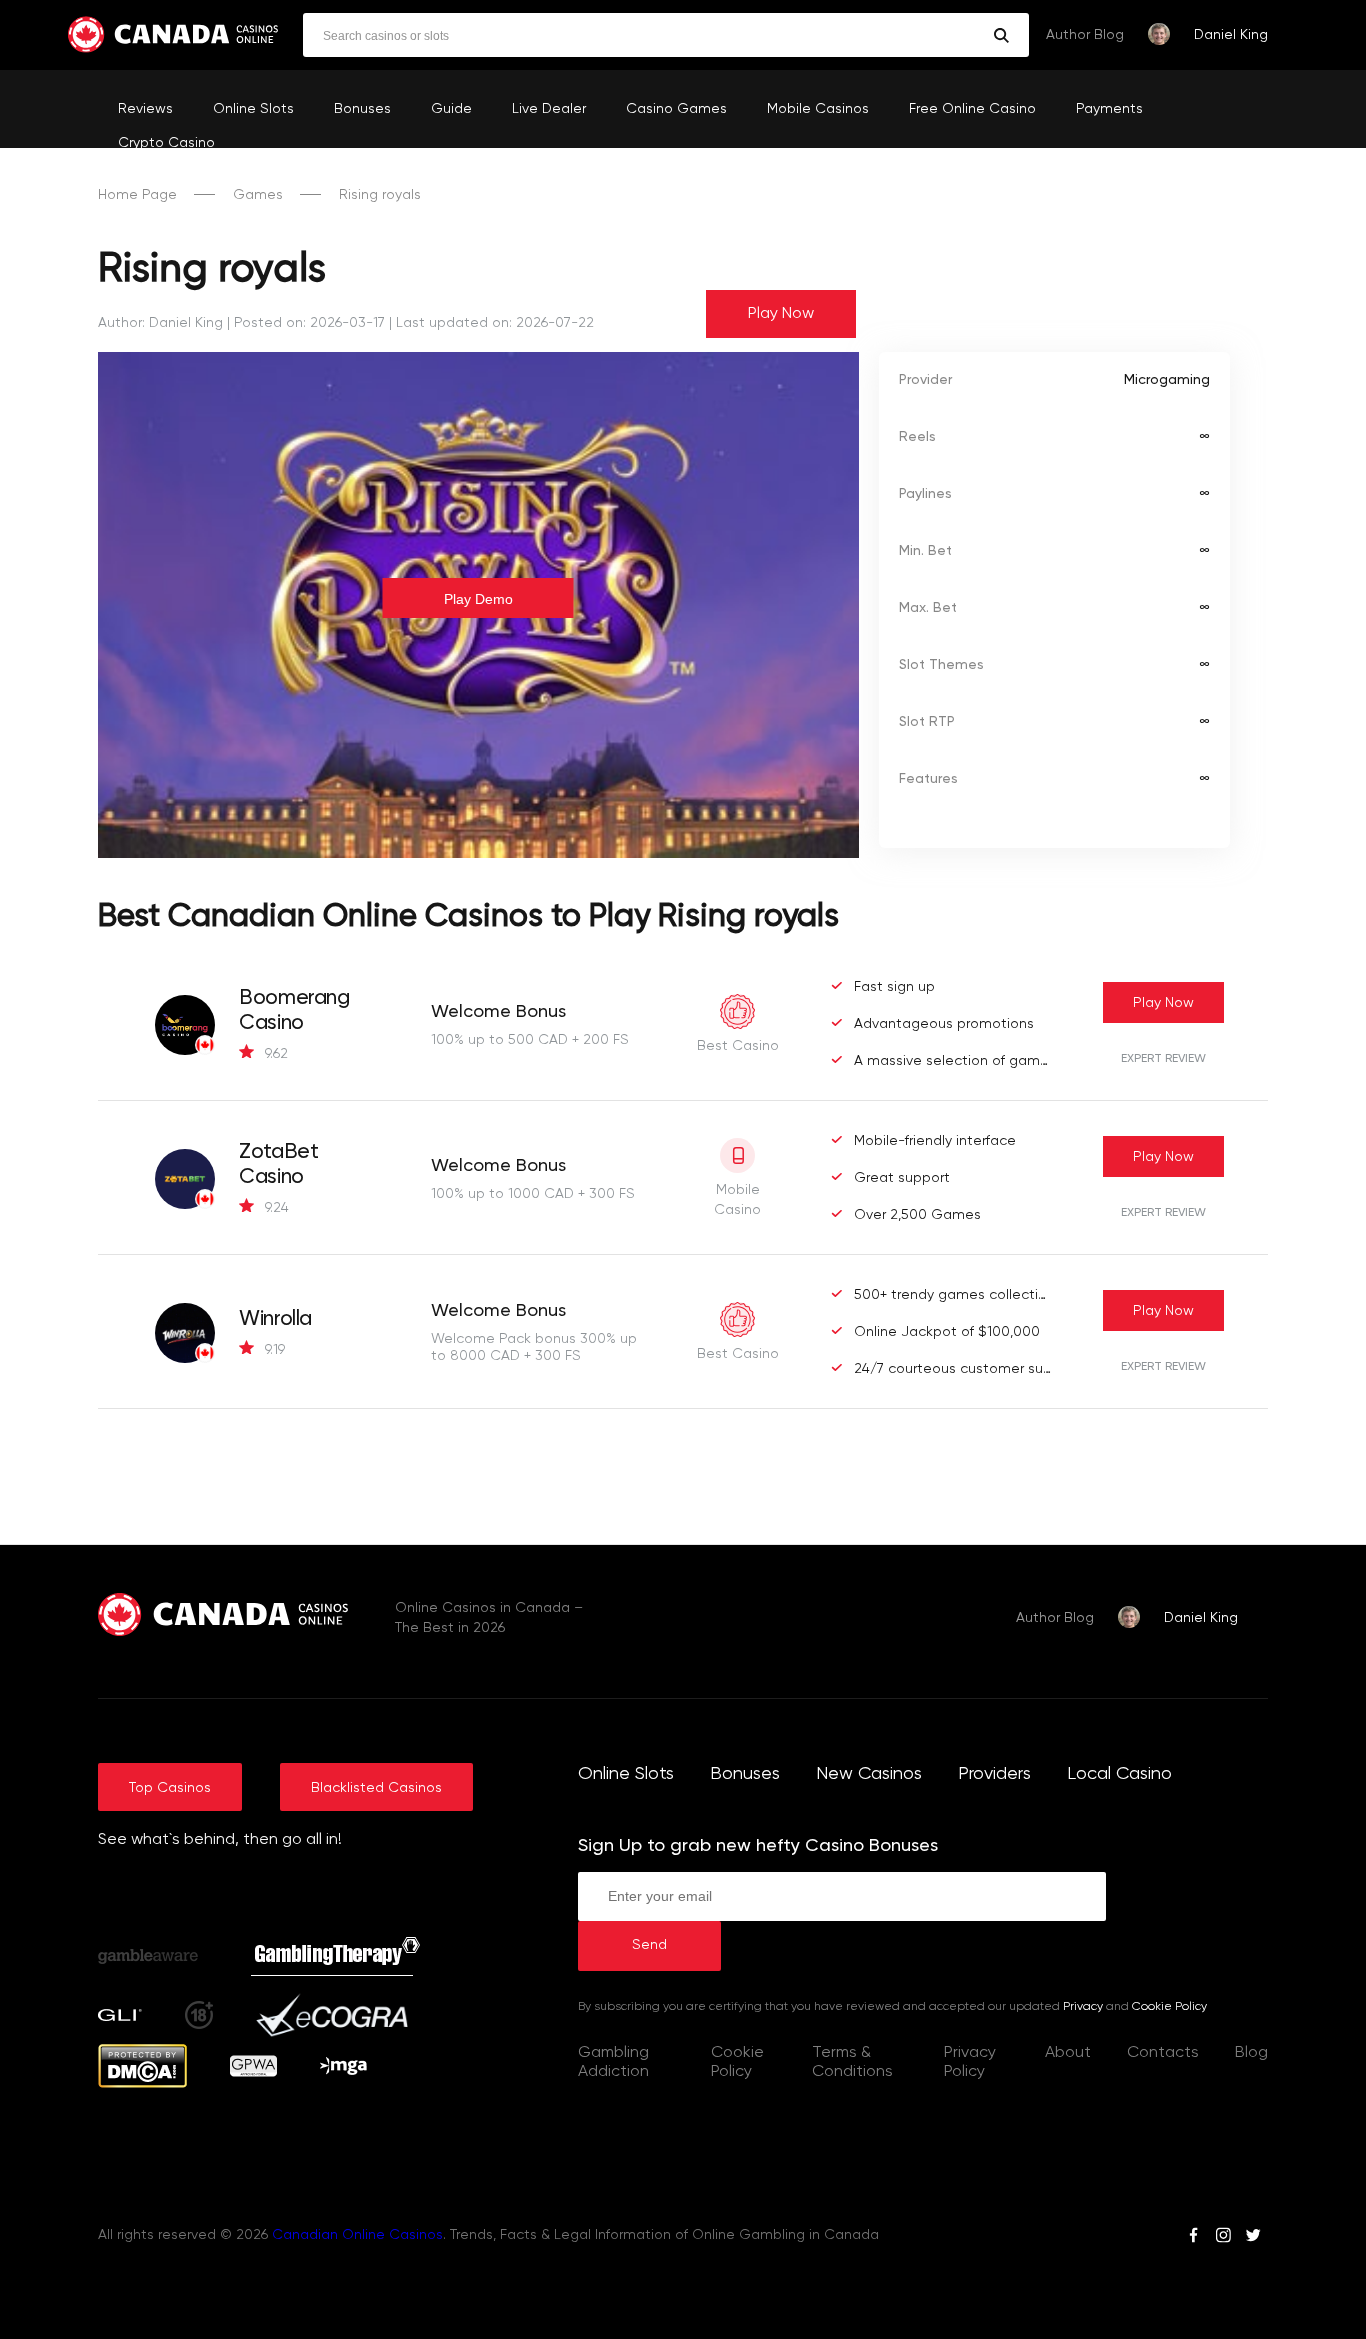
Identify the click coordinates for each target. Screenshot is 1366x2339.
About (1068, 2053)
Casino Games (676, 109)
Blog (1251, 2053)
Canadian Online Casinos (357, 2235)
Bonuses (362, 109)
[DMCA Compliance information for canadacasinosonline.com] (142, 2084)
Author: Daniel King (160, 323)
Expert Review (1163, 1059)
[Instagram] (1223, 2238)
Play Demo (478, 599)
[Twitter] (1253, 2238)
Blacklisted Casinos (376, 1788)
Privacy (1083, 2007)
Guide (451, 109)
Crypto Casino (166, 143)
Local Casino (1119, 1774)
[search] (1001, 35)
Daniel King (1231, 35)
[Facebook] (1193, 2238)
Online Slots (253, 109)
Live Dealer (549, 109)
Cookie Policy (1169, 2007)
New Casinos (869, 1774)
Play (1163, 1003)
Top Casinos (170, 1788)
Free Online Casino (972, 109)
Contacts (1163, 2053)
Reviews (145, 109)
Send (649, 1945)
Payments (1109, 109)
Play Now (781, 314)
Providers (994, 1774)
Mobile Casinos (818, 109)
